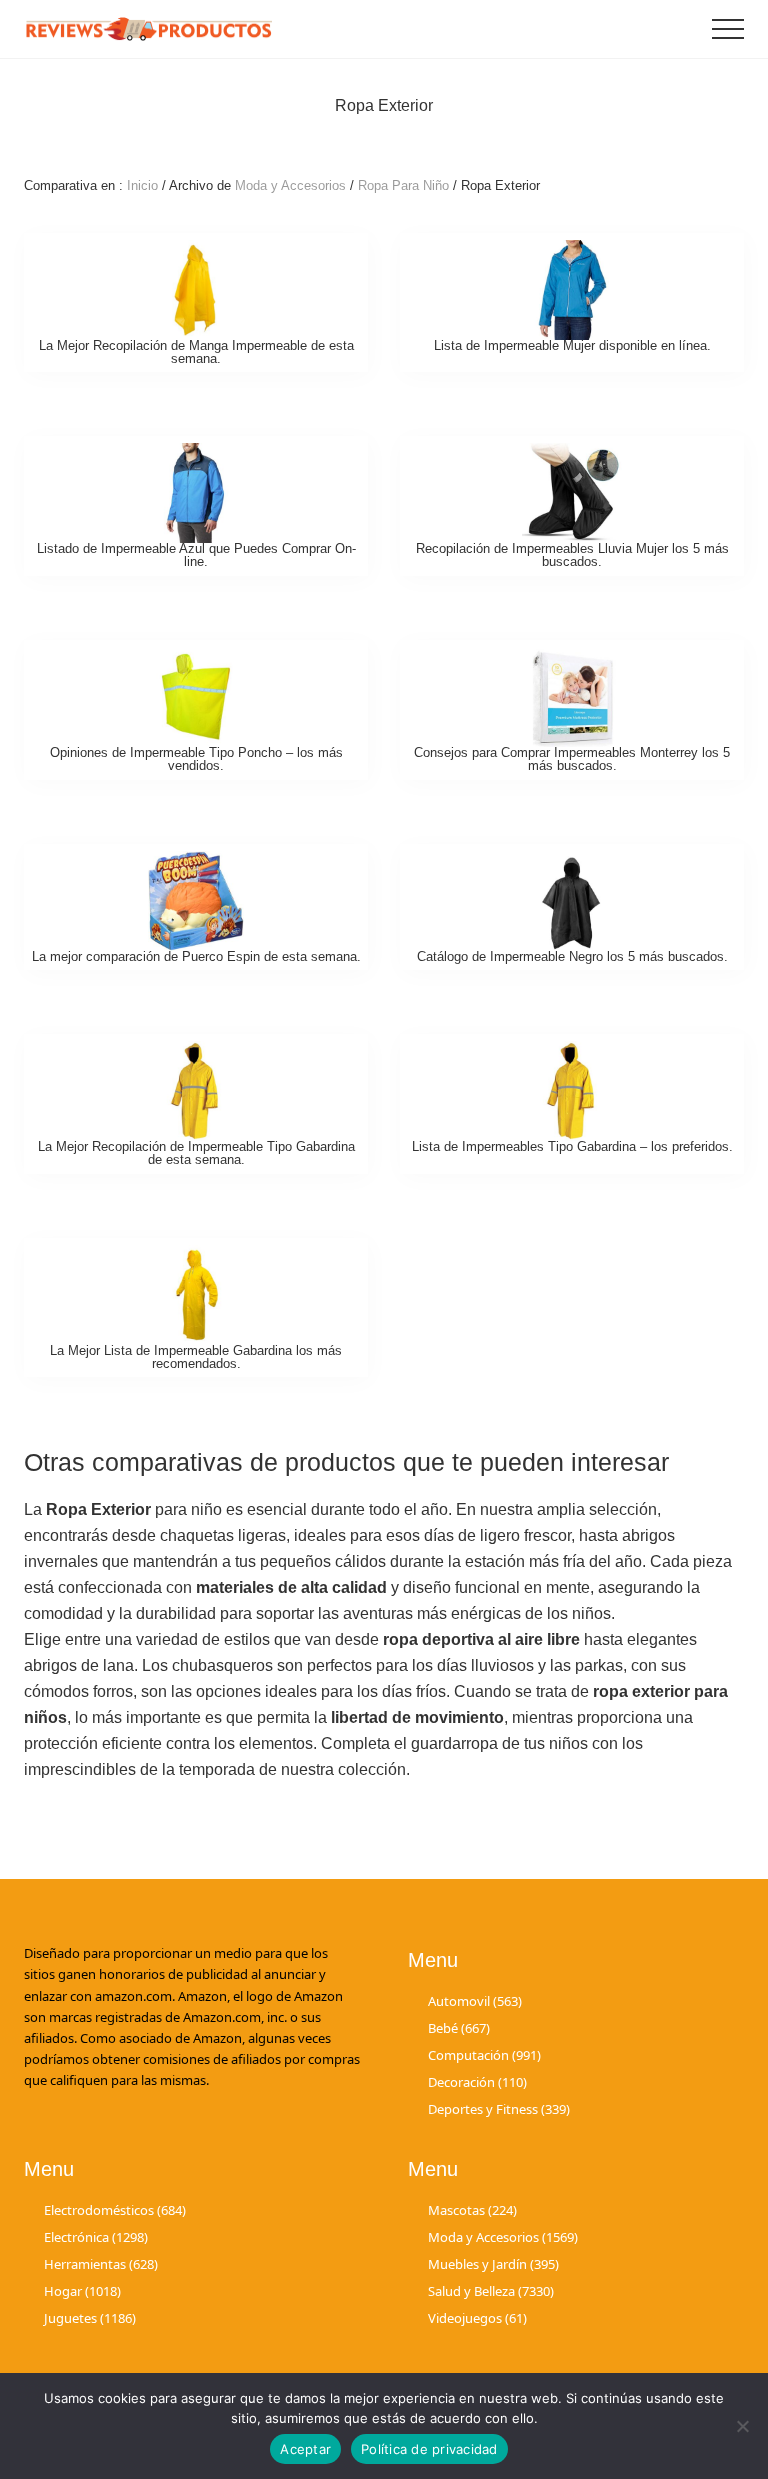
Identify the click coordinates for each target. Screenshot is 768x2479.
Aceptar (305, 2449)
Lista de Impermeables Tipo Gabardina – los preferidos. (572, 1146)
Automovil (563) (475, 2001)
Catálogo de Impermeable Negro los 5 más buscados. (572, 956)
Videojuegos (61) (477, 2318)
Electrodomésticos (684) (115, 2210)
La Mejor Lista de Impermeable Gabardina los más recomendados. (196, 1357)
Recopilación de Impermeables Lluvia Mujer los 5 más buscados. (572, 555)
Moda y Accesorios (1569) (503, 2237)
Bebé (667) (459, 2028)
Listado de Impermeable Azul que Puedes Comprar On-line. (196, 555)
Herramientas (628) (101, 2264)
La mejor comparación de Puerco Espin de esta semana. (196, 956)
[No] (743, 2426)
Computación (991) (484, 2055)
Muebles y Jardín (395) (493, 2264)
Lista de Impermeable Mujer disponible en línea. (572, 345)
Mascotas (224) (472, 2210)
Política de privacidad (429, 2449)
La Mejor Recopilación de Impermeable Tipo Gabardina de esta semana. (196, 1153)
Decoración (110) (477, 2082)
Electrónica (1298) (96, 2237)
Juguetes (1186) (90, 2318)
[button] (728, 29)
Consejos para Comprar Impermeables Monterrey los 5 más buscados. (572, 759)
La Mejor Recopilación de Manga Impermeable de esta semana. (196, 352)
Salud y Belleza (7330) (491, 2291)
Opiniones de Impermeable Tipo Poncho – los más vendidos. (196, 759)
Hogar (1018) (82, 2291)
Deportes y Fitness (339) (499, 2109)
